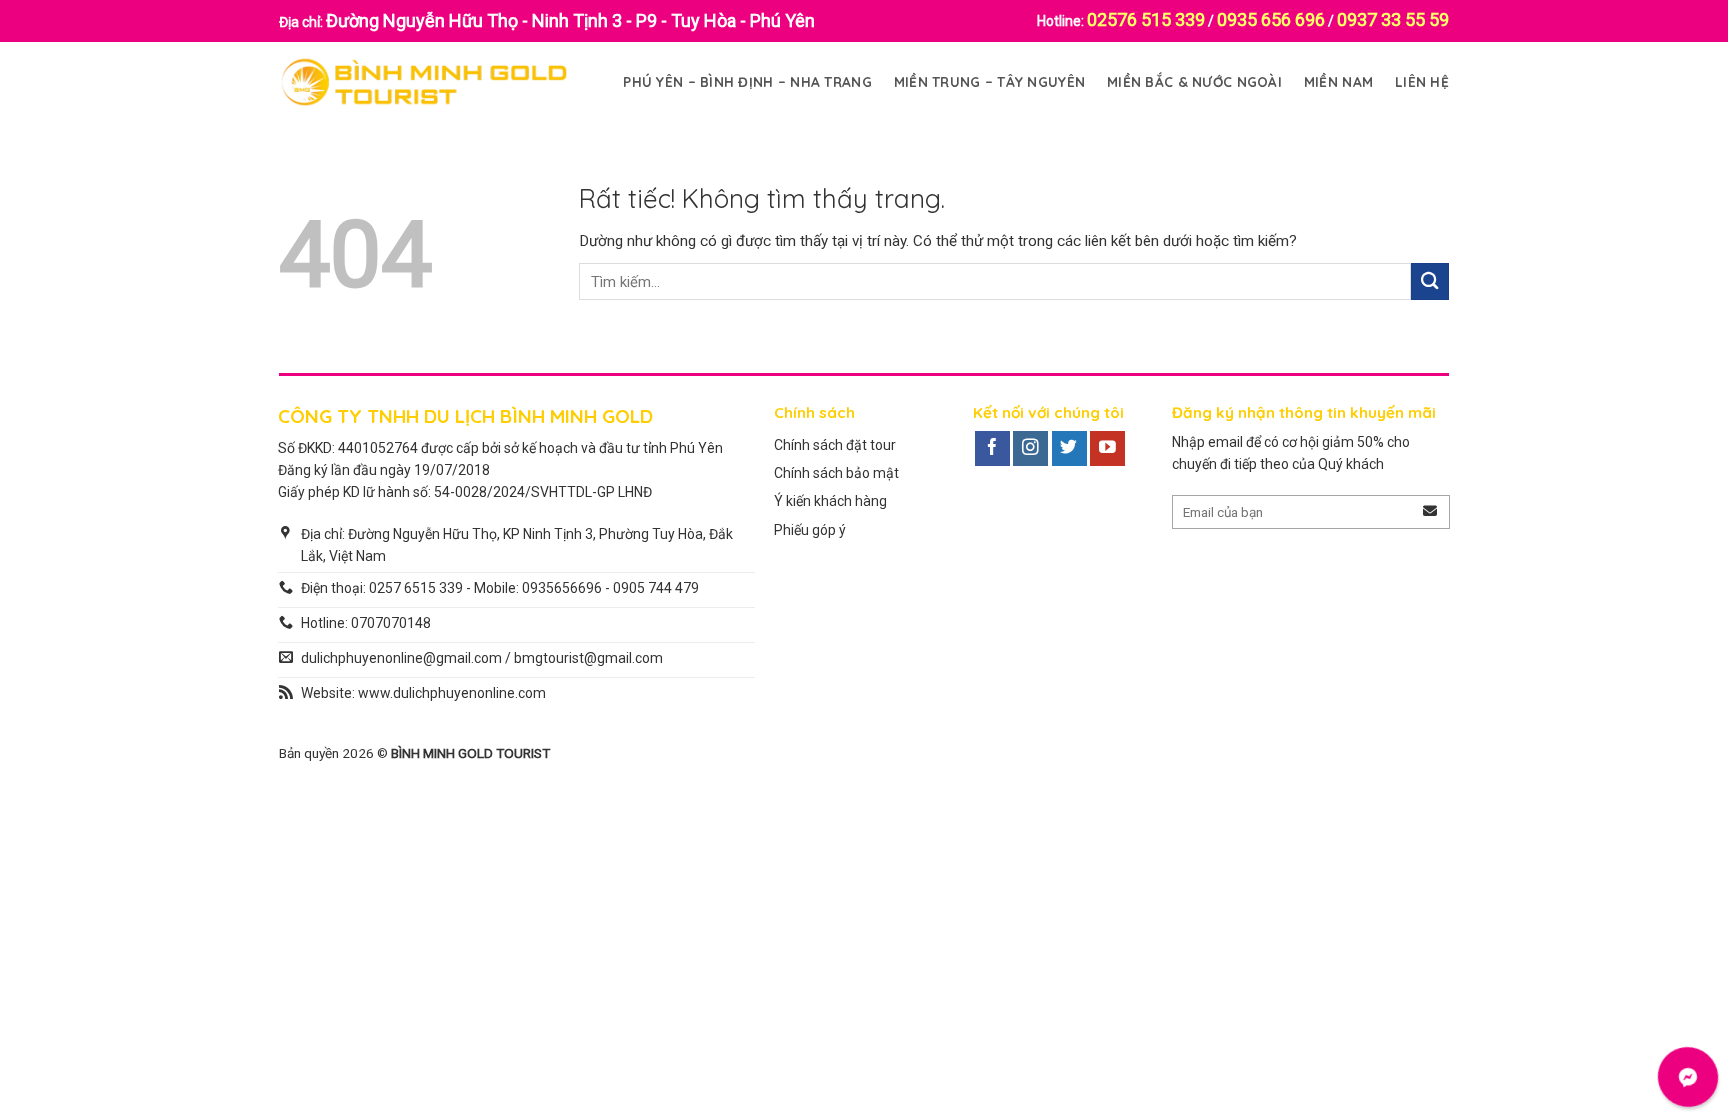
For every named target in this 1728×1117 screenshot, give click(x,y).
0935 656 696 (1271, 19)
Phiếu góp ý (810, 530)
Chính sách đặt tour (835, 445)
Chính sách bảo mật (836, 473)
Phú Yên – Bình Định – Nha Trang (747, 81)
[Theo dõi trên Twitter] (1069, 449)
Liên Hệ (1422, 81)
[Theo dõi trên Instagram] (1030, 449)
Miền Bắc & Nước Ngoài (1194, 81)
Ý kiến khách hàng (830, 501)
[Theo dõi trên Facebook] (992, 449)
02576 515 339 (1146, 19)
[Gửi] (1430, 281)
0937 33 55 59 (1393, 19)
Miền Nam (1338, 81)
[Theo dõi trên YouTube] (1107, 449)
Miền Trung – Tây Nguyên (989, 81)
